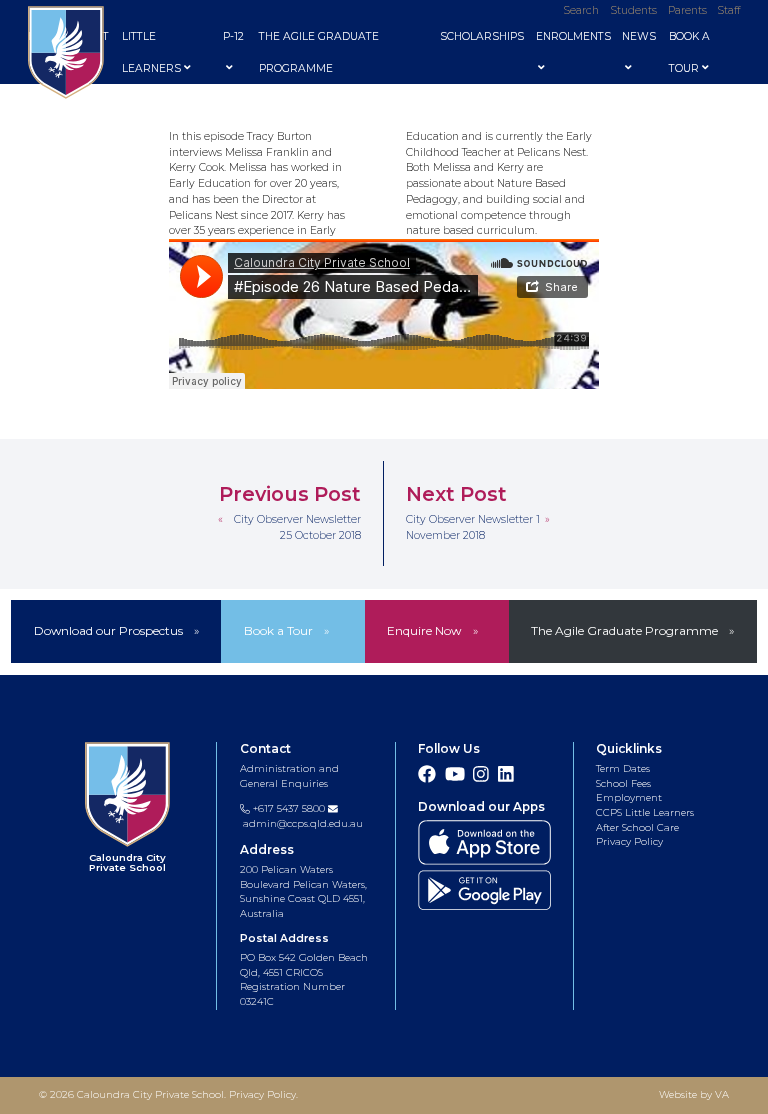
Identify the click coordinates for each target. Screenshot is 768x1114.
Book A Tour (689, 52)
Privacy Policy (629, 841)
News (639, 36)
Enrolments (573, 36)
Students (634, 10)
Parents (687, 10)
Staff (729, 10)
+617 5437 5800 (287, 808)
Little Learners (151, 52)
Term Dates (623, 768)
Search (581, 10)
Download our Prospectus (108, 630)
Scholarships (482, 36)
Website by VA (694, 1094)
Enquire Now (424, 630)
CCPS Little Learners (645, 812)
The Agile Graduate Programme (319, 52)
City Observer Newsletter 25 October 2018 (297, 527)
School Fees (623, 783)
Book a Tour (278, 630)
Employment (629, 797)
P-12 (233, 36)
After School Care (637, 827)
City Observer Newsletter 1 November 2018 (473, 527)
